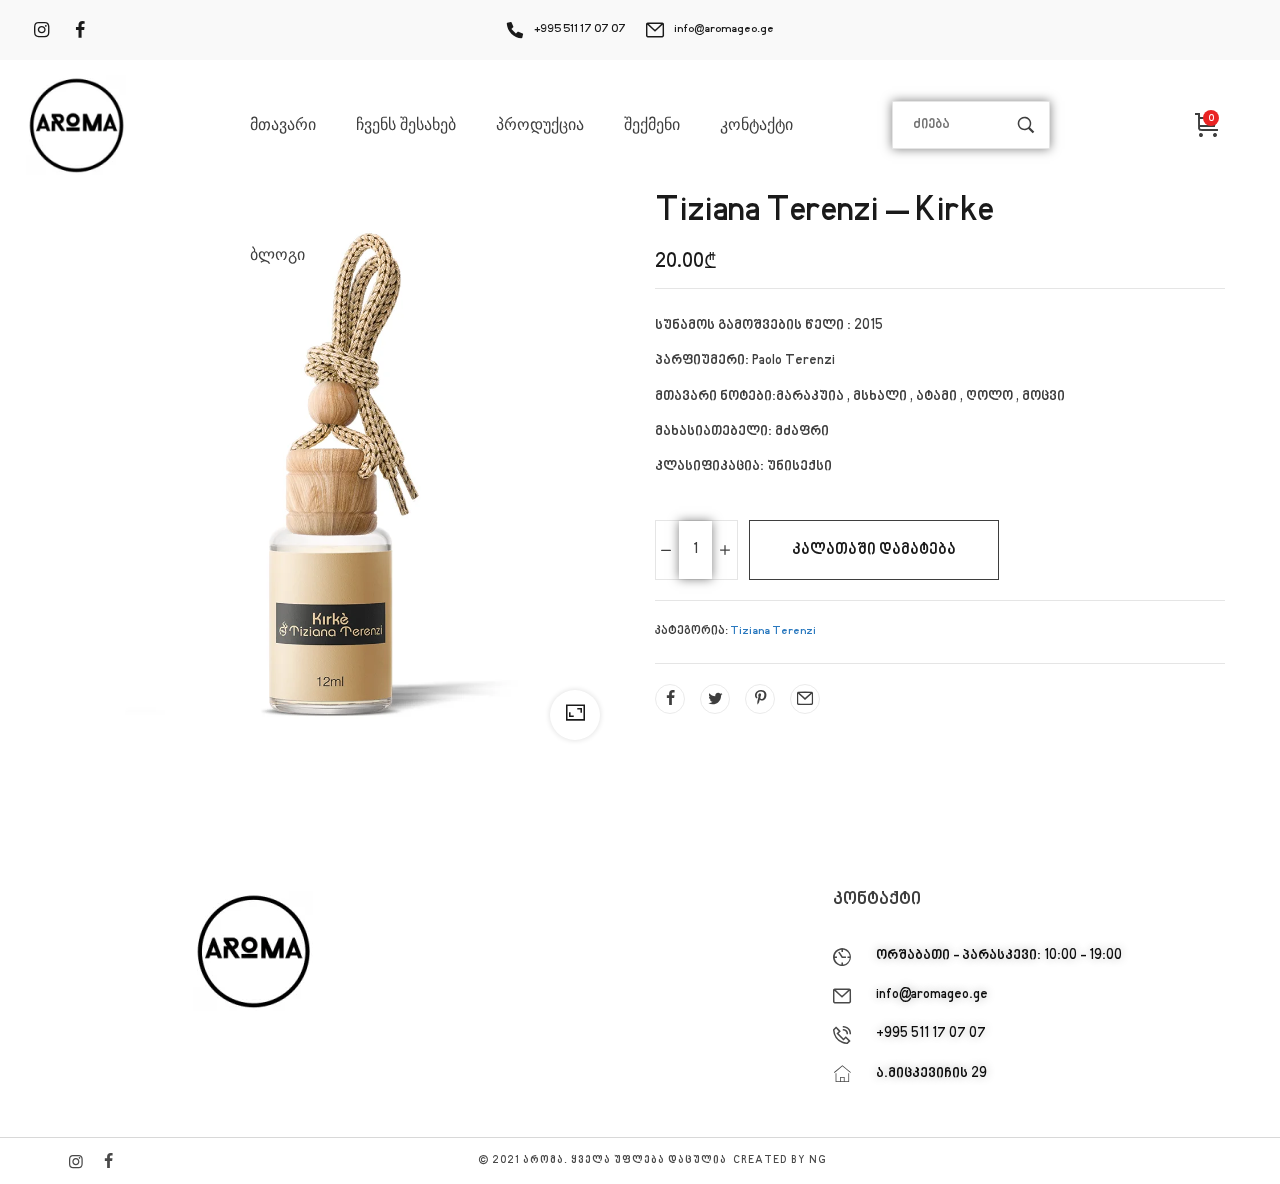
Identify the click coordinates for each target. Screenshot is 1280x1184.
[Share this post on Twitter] (715, 699)
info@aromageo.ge (724, 29)
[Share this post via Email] (805, 699)
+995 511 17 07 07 (580, 29)
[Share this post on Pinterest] (760, 699)
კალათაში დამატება (874, 550)
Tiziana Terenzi (773, 631)
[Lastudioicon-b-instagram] (76, 1161)
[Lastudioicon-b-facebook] (108, 1161)
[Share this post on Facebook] (670, 699)
